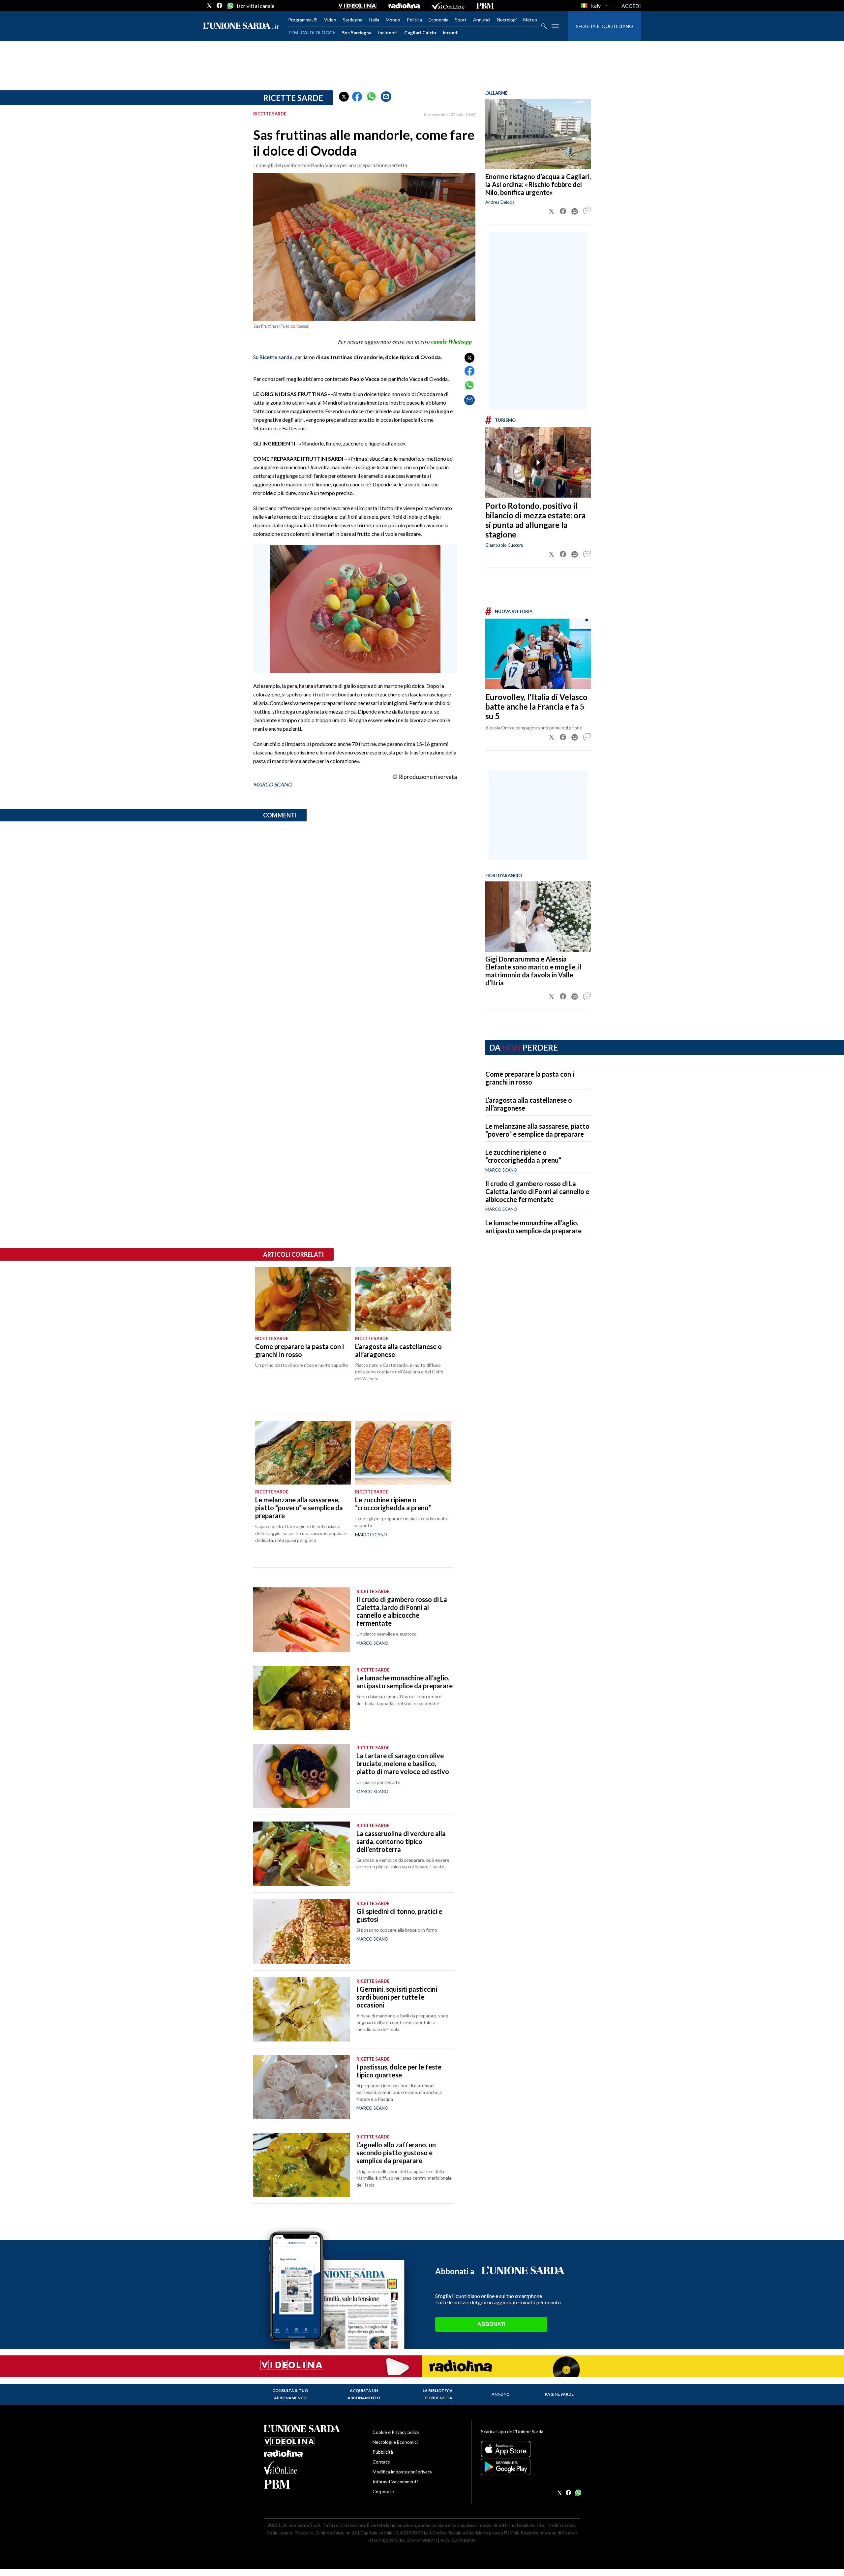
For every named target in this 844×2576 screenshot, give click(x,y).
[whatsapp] (230, 6)
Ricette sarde (293, 98)
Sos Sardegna (357, 32)
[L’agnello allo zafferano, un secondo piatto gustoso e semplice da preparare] (301, 2165)
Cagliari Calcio (420, 32)
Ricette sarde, (277, 357)
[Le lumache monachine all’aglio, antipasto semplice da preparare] (301, 1698)
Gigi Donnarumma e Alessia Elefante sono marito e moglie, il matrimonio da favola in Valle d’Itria (533, 971)
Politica (414, 20)
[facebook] (220, 6)
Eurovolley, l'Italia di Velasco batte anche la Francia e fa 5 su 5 (536, 706)
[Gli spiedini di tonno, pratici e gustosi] (301, 1932)
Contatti (381, 2462)
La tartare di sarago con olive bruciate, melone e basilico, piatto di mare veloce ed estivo (403, 1763)
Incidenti (388, 32)
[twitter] (209, 6)
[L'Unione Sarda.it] (241, 26)
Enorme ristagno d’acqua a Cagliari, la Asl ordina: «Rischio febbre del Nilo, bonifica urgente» (538, 184)
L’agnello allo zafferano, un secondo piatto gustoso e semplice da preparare (396, 2153)
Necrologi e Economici (395, 2442)
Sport (461, 20)
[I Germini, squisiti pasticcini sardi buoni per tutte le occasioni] (301, 2009)
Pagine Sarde (559, 2394)
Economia (438, 20)
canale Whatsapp (452, 342)
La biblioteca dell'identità (438, 2394)
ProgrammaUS (303, 20)
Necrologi (507, 20)
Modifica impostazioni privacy (402, 2472)
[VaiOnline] (448, 6)
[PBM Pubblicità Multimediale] (485, 6)
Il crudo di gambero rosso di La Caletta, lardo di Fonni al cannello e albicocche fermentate (537, 1191)
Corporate (383, 2491)
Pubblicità (383, 2452)
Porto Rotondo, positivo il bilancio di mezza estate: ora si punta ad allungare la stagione (535, 520)
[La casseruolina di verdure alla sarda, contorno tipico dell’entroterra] (301, 1854)
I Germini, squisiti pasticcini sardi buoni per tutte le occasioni (397, 1997)
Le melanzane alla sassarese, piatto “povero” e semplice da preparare (537, 1130)
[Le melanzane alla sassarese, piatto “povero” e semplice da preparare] (303, 1453)
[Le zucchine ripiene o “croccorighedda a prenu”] (403, 1453)
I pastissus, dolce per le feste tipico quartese (399, 2071)
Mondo (393, 20)
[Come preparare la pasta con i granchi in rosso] (303, 1299)
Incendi (451, 32)
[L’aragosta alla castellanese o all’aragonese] (403, 1299)
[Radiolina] (404, 6)
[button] (344, 97)
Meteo (530, 20)
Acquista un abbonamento (364, 2394)
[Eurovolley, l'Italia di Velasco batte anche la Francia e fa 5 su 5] (538, 654)
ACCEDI (631, 6)
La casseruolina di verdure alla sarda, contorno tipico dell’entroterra (401, 1841)
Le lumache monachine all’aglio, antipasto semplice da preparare (533, 1227)
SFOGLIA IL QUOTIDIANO (604, 26)
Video (330, 20)
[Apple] (531, 2449)
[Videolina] (357, 6)
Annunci (482, 20)
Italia (374, 20)
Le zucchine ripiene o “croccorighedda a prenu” (523, 1156)
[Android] (531, 2467)
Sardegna (353, 20)
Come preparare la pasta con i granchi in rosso (530, 1078)
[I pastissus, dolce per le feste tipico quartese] (301, 2087)
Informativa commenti (395, 2482)
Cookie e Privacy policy (396, 2432)
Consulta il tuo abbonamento (290, 2394)
